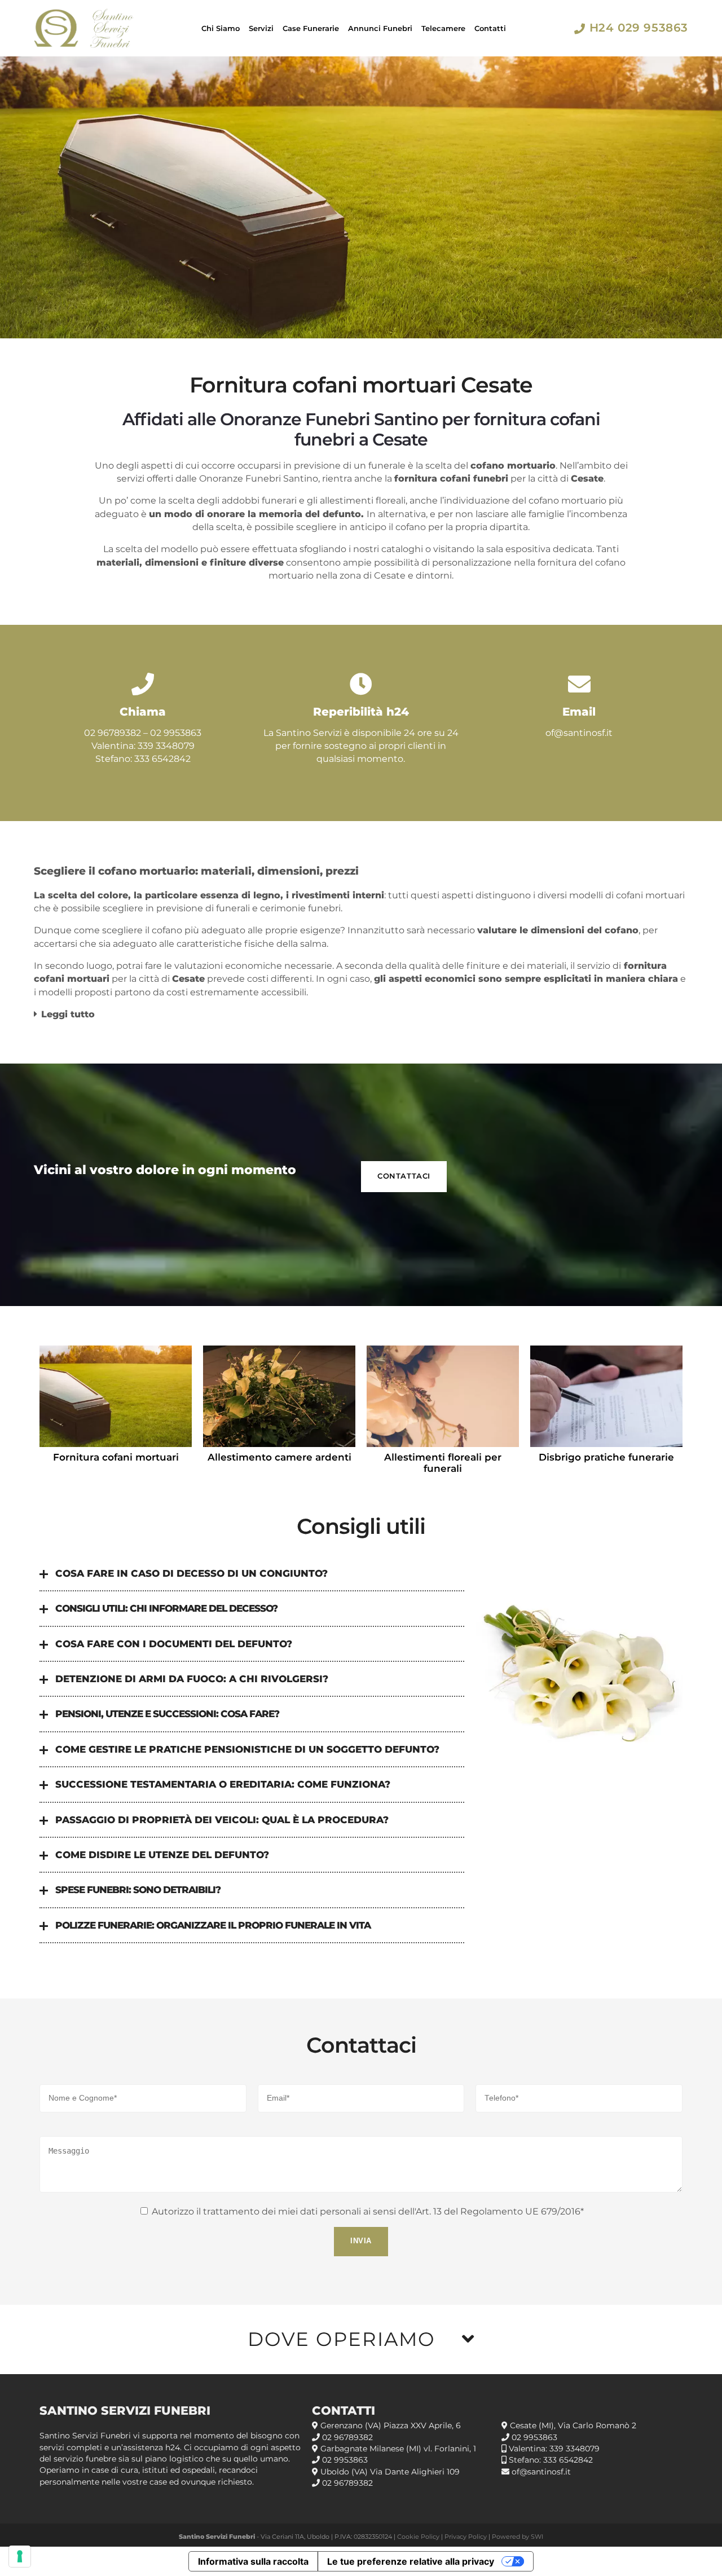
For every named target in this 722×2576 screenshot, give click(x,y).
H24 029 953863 (639, 28)
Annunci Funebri (380, 28)
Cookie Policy (418, 2537)
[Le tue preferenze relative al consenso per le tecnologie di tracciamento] (20, 2556)
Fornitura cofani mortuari (116, 1457)
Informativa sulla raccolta (253, 2561)
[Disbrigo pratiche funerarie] (606, 1396)
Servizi (261, 28)
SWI (537, 2537)
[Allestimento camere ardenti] (279, 1396)
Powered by (511, 2537)
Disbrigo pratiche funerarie (606, 1457)
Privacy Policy (466, 2537)
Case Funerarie (311, 28)
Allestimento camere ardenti (279, 1457)
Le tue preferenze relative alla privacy (411, 2561)
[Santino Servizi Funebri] (84, 28)
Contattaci (404, 1176)
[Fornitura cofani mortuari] (116, 1396)
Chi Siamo (221, 28)
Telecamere (443, 28)
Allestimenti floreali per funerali (443, 1463)
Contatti (490, 28)
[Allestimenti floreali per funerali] (443, 1396)
